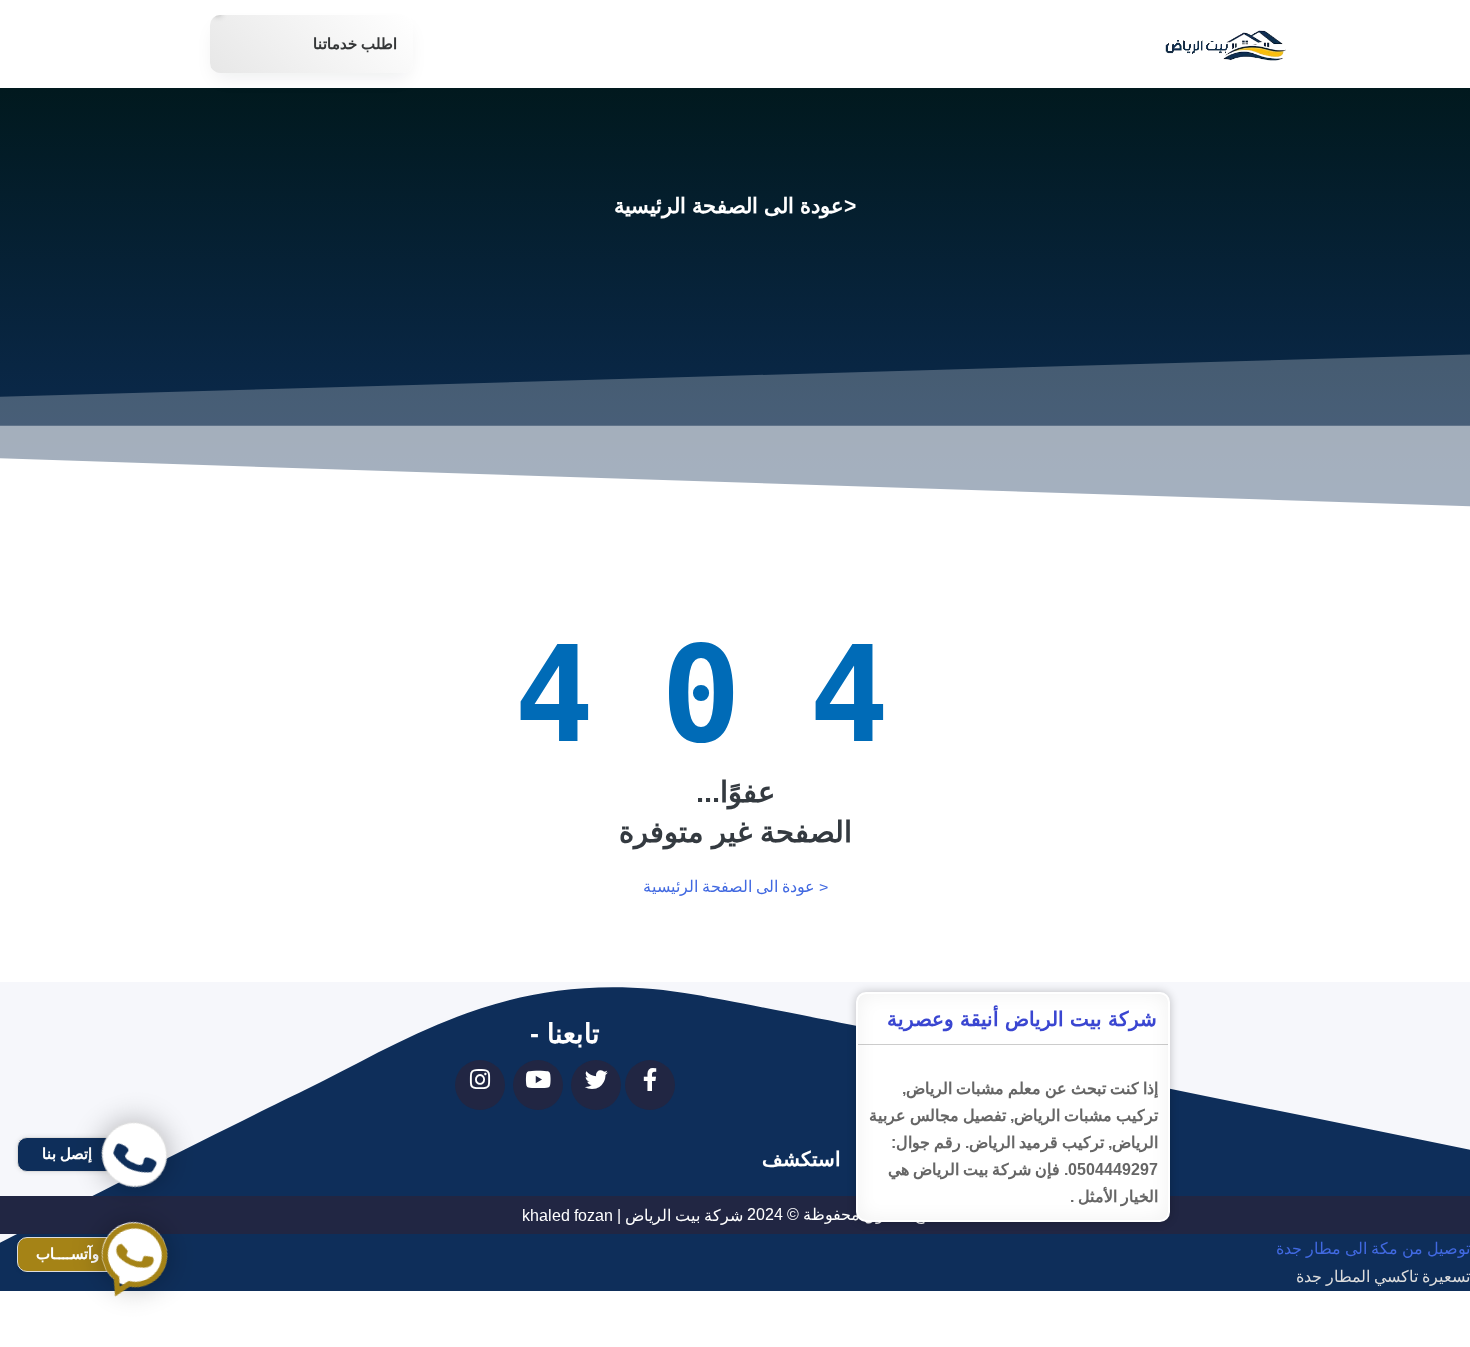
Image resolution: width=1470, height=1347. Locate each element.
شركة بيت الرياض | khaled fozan (632, 1215)
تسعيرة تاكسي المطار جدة (1383, 1277)
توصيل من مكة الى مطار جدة (1373, 1248)
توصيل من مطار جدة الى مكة (1373, 1333)
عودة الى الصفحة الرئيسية (729, 205)
